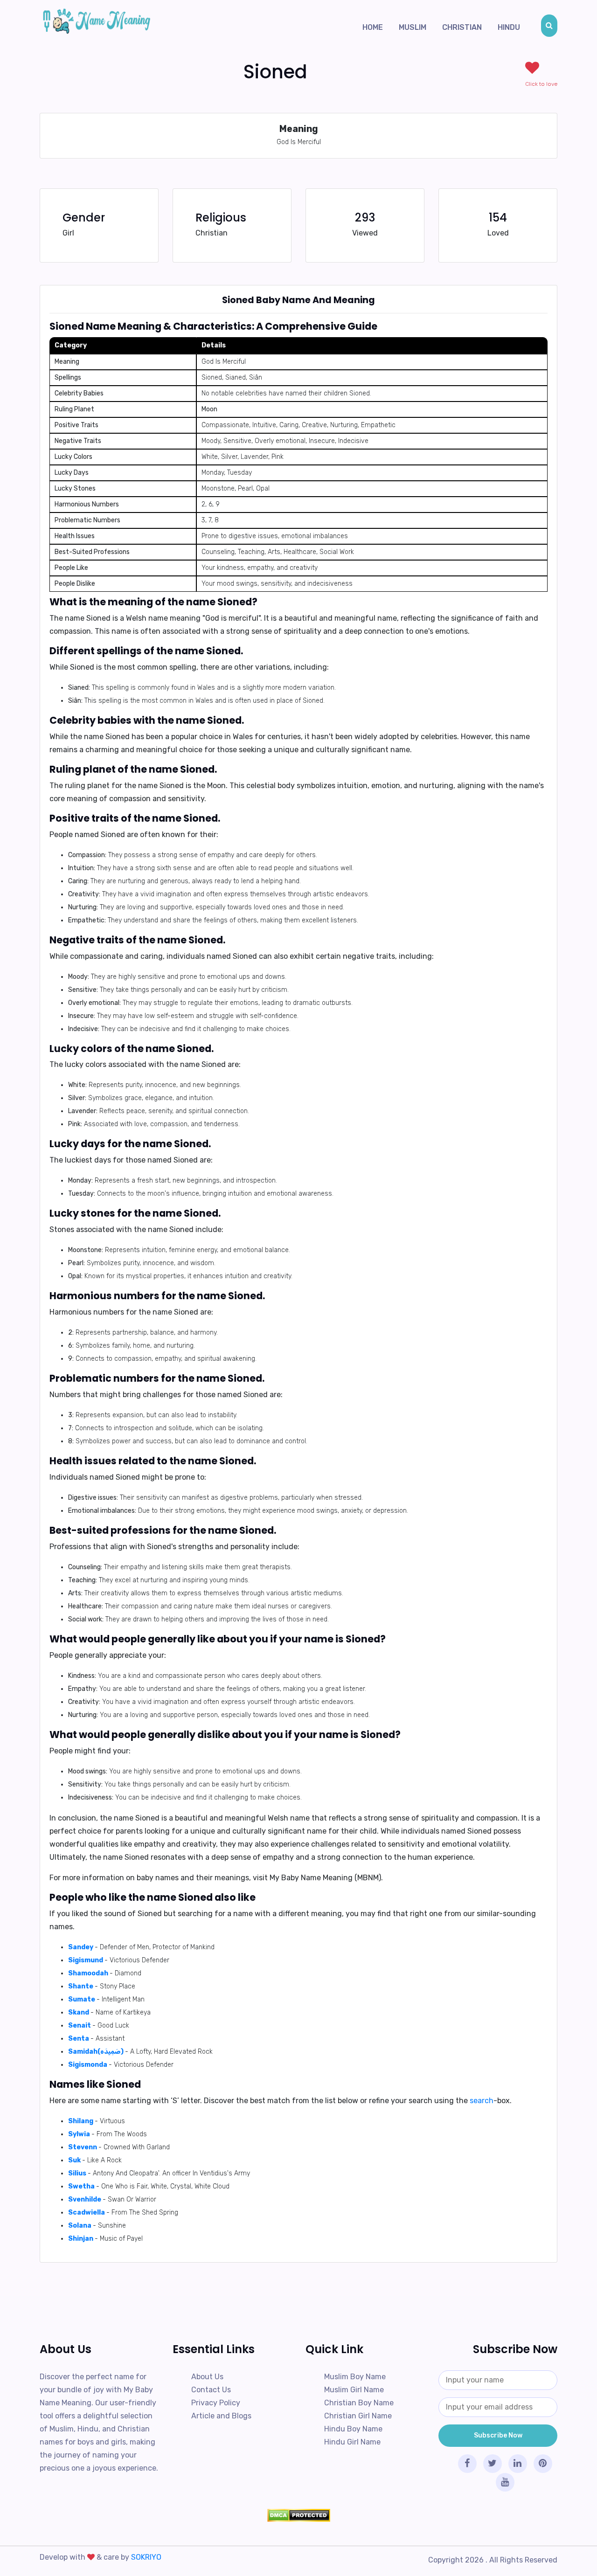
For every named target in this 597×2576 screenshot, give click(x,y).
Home (373, 27)
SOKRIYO (146, 2557)
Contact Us (211, 2390)
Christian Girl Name (358, 2416)
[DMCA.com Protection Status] (298, 2515)
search (482, 2101)
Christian (462, 27)
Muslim (413, 27)
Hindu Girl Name (352, 2442)
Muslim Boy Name (355, 2377)
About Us (207, 2377)
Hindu (509, 27)
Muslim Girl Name (354, 2390)
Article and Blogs (221, 2416)
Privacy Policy (216, 2403)
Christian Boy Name (359, 2403)
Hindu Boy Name (353, 2429)
